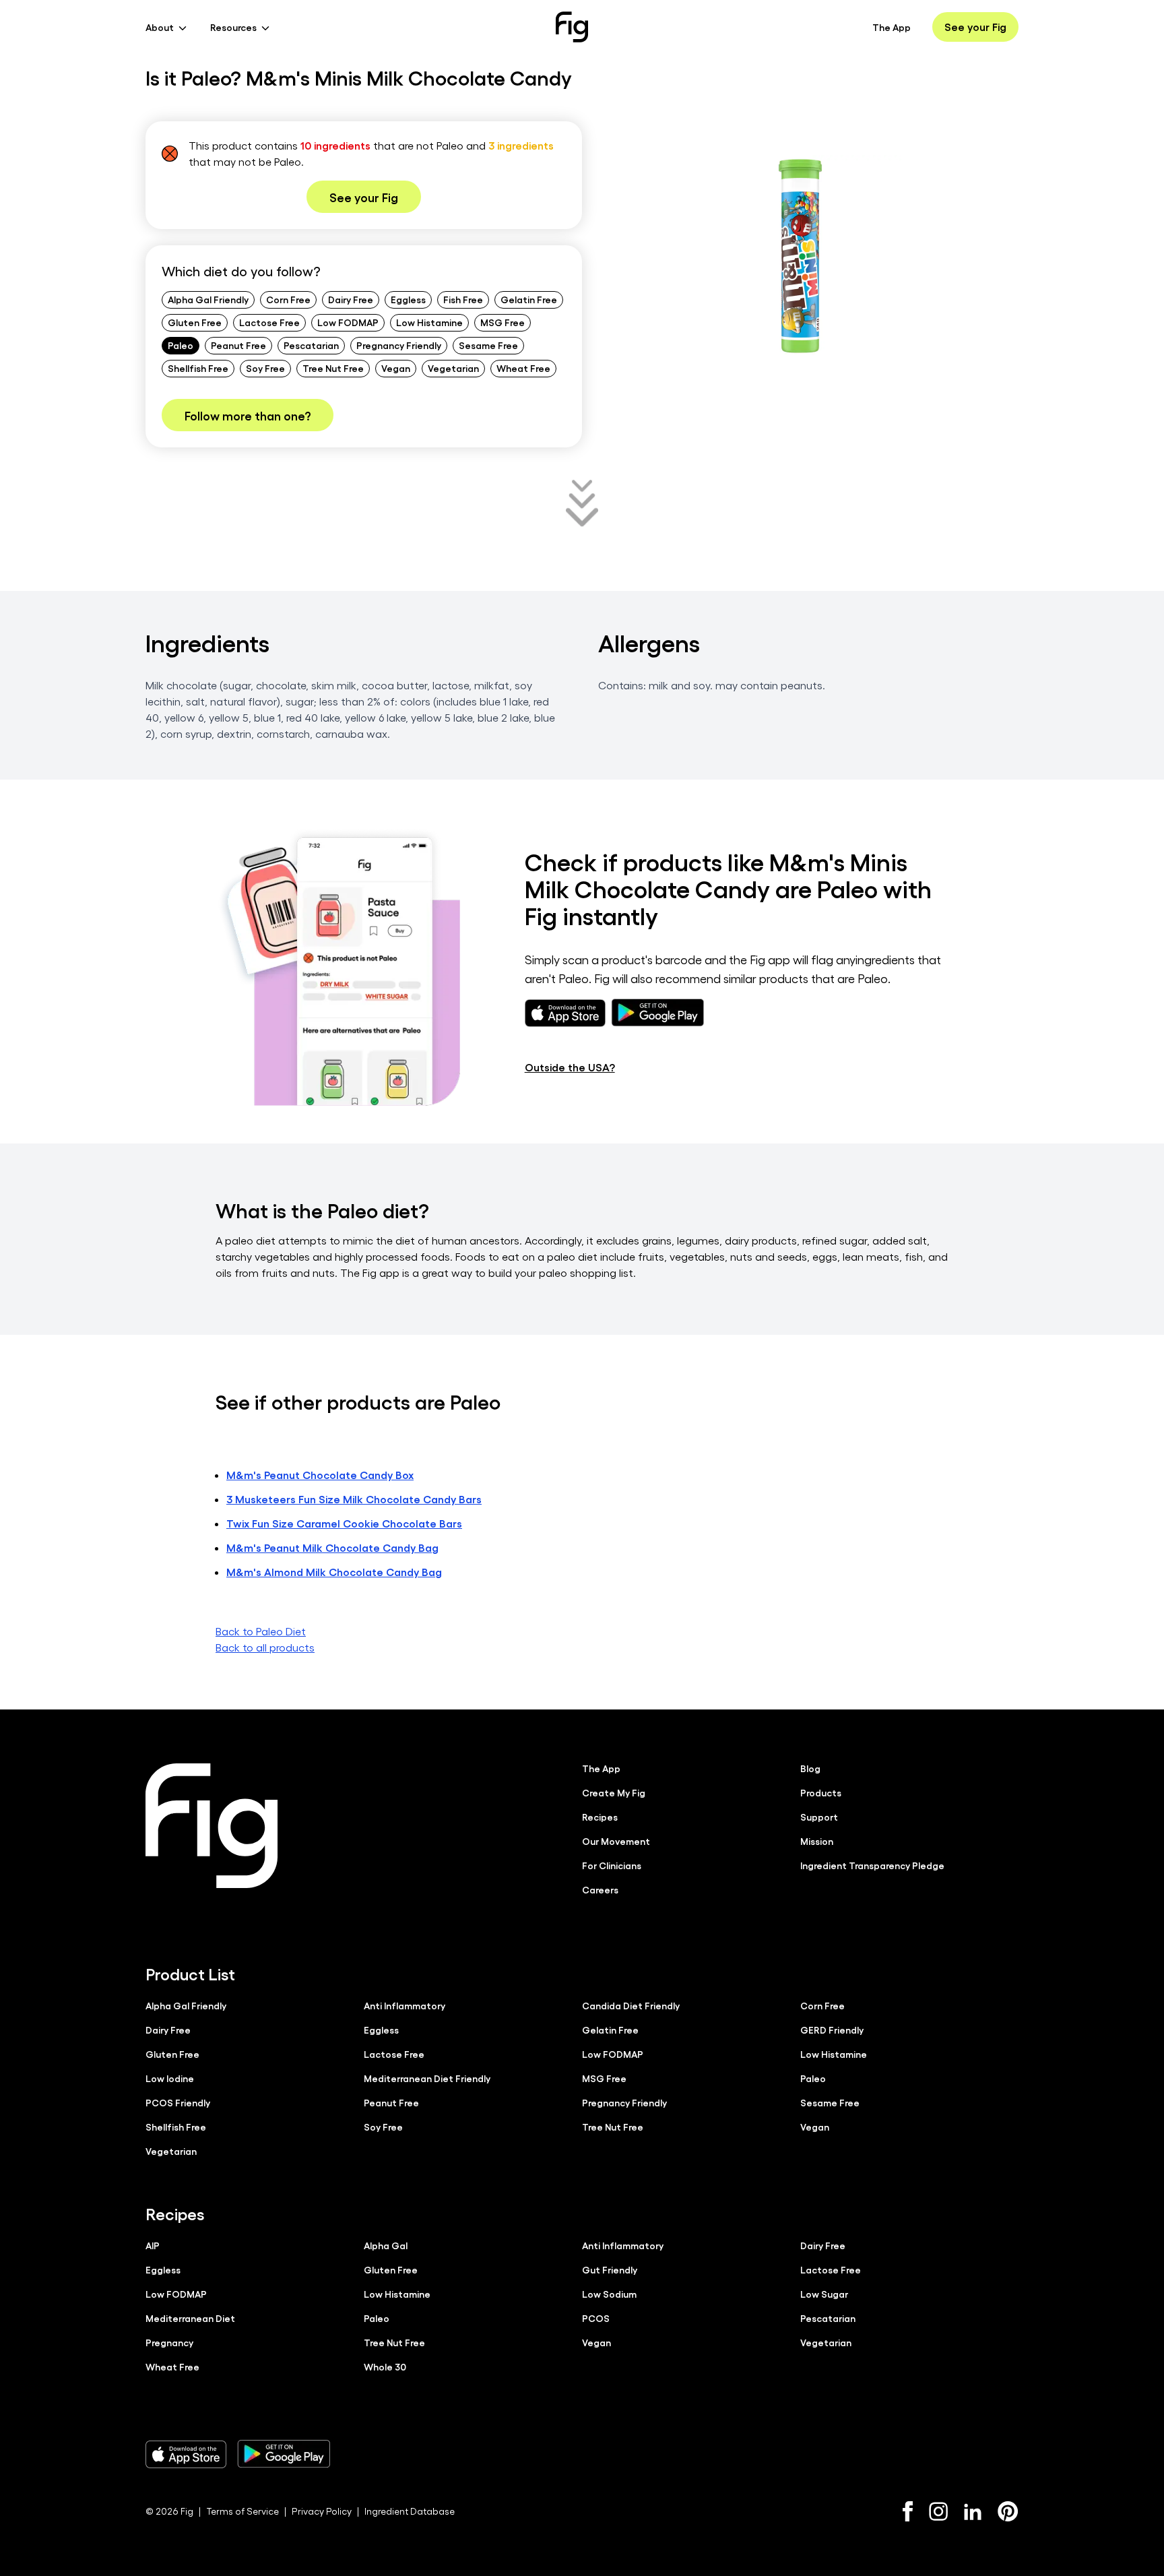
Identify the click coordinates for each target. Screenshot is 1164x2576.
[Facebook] (908, 2511)
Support (819, 1817)
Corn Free (288, 299)
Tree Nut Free (333, 368)
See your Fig (975, 27)
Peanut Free (238, 345)
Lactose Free (269, 322)
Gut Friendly (610, 2269)
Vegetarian (453, 368)
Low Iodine (170, 2078)
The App (892, 27)
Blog (810, 1768)
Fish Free (463, 299)
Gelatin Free (529, 299)
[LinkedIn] (973, 2512)
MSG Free (503, 322)
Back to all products (265, 1647)
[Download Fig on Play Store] (284, 2454)
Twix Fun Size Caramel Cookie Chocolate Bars (344, 1523)
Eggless (408, 299)
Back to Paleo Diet (261, 1631)
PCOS (596, 2318)
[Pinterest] (1008, 2511)
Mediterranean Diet (190, 2318)
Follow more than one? (248, 415)
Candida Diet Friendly (631, 2005)
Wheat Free (523, 368)
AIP (153, 2245)
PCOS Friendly (178, 2102)
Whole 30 (385, 2366)
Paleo (181, 345)
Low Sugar (824, 2294)
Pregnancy (169, 2342)
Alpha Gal (386, 2245)
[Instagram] (938, 2511)
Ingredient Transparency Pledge (872, 1865)
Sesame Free (488, 345)
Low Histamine (429, 322)
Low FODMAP (348, 322)
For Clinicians (612, 1865)
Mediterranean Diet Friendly (427, 2078)
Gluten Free (195, 322)
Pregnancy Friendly (399, 345)
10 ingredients (335, 145)
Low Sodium (609, 2294)
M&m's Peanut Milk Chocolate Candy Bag (332, 1547)
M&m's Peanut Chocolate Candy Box (320, 1475)
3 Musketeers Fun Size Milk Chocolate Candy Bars (354, 1499)
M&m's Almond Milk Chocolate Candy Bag (334, 1572)
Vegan (396, 368)
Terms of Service (243, 2511)
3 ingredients (521, 145)
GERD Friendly (832, 2030)
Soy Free (265, 368)
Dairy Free (351, 299)
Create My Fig (614, 1792)
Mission (817, 1841)
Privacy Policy (322, 2511)
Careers (600, 1889)
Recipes (600, 1817)
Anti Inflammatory (405, 2005)
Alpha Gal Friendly (208, 299)
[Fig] (572, 27)
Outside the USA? (570, 1067)
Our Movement (616, 1841)
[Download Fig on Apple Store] (186, 2454)
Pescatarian (311, 345)
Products (821, 1792)
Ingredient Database (410, 2511)
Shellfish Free (198, 368)
